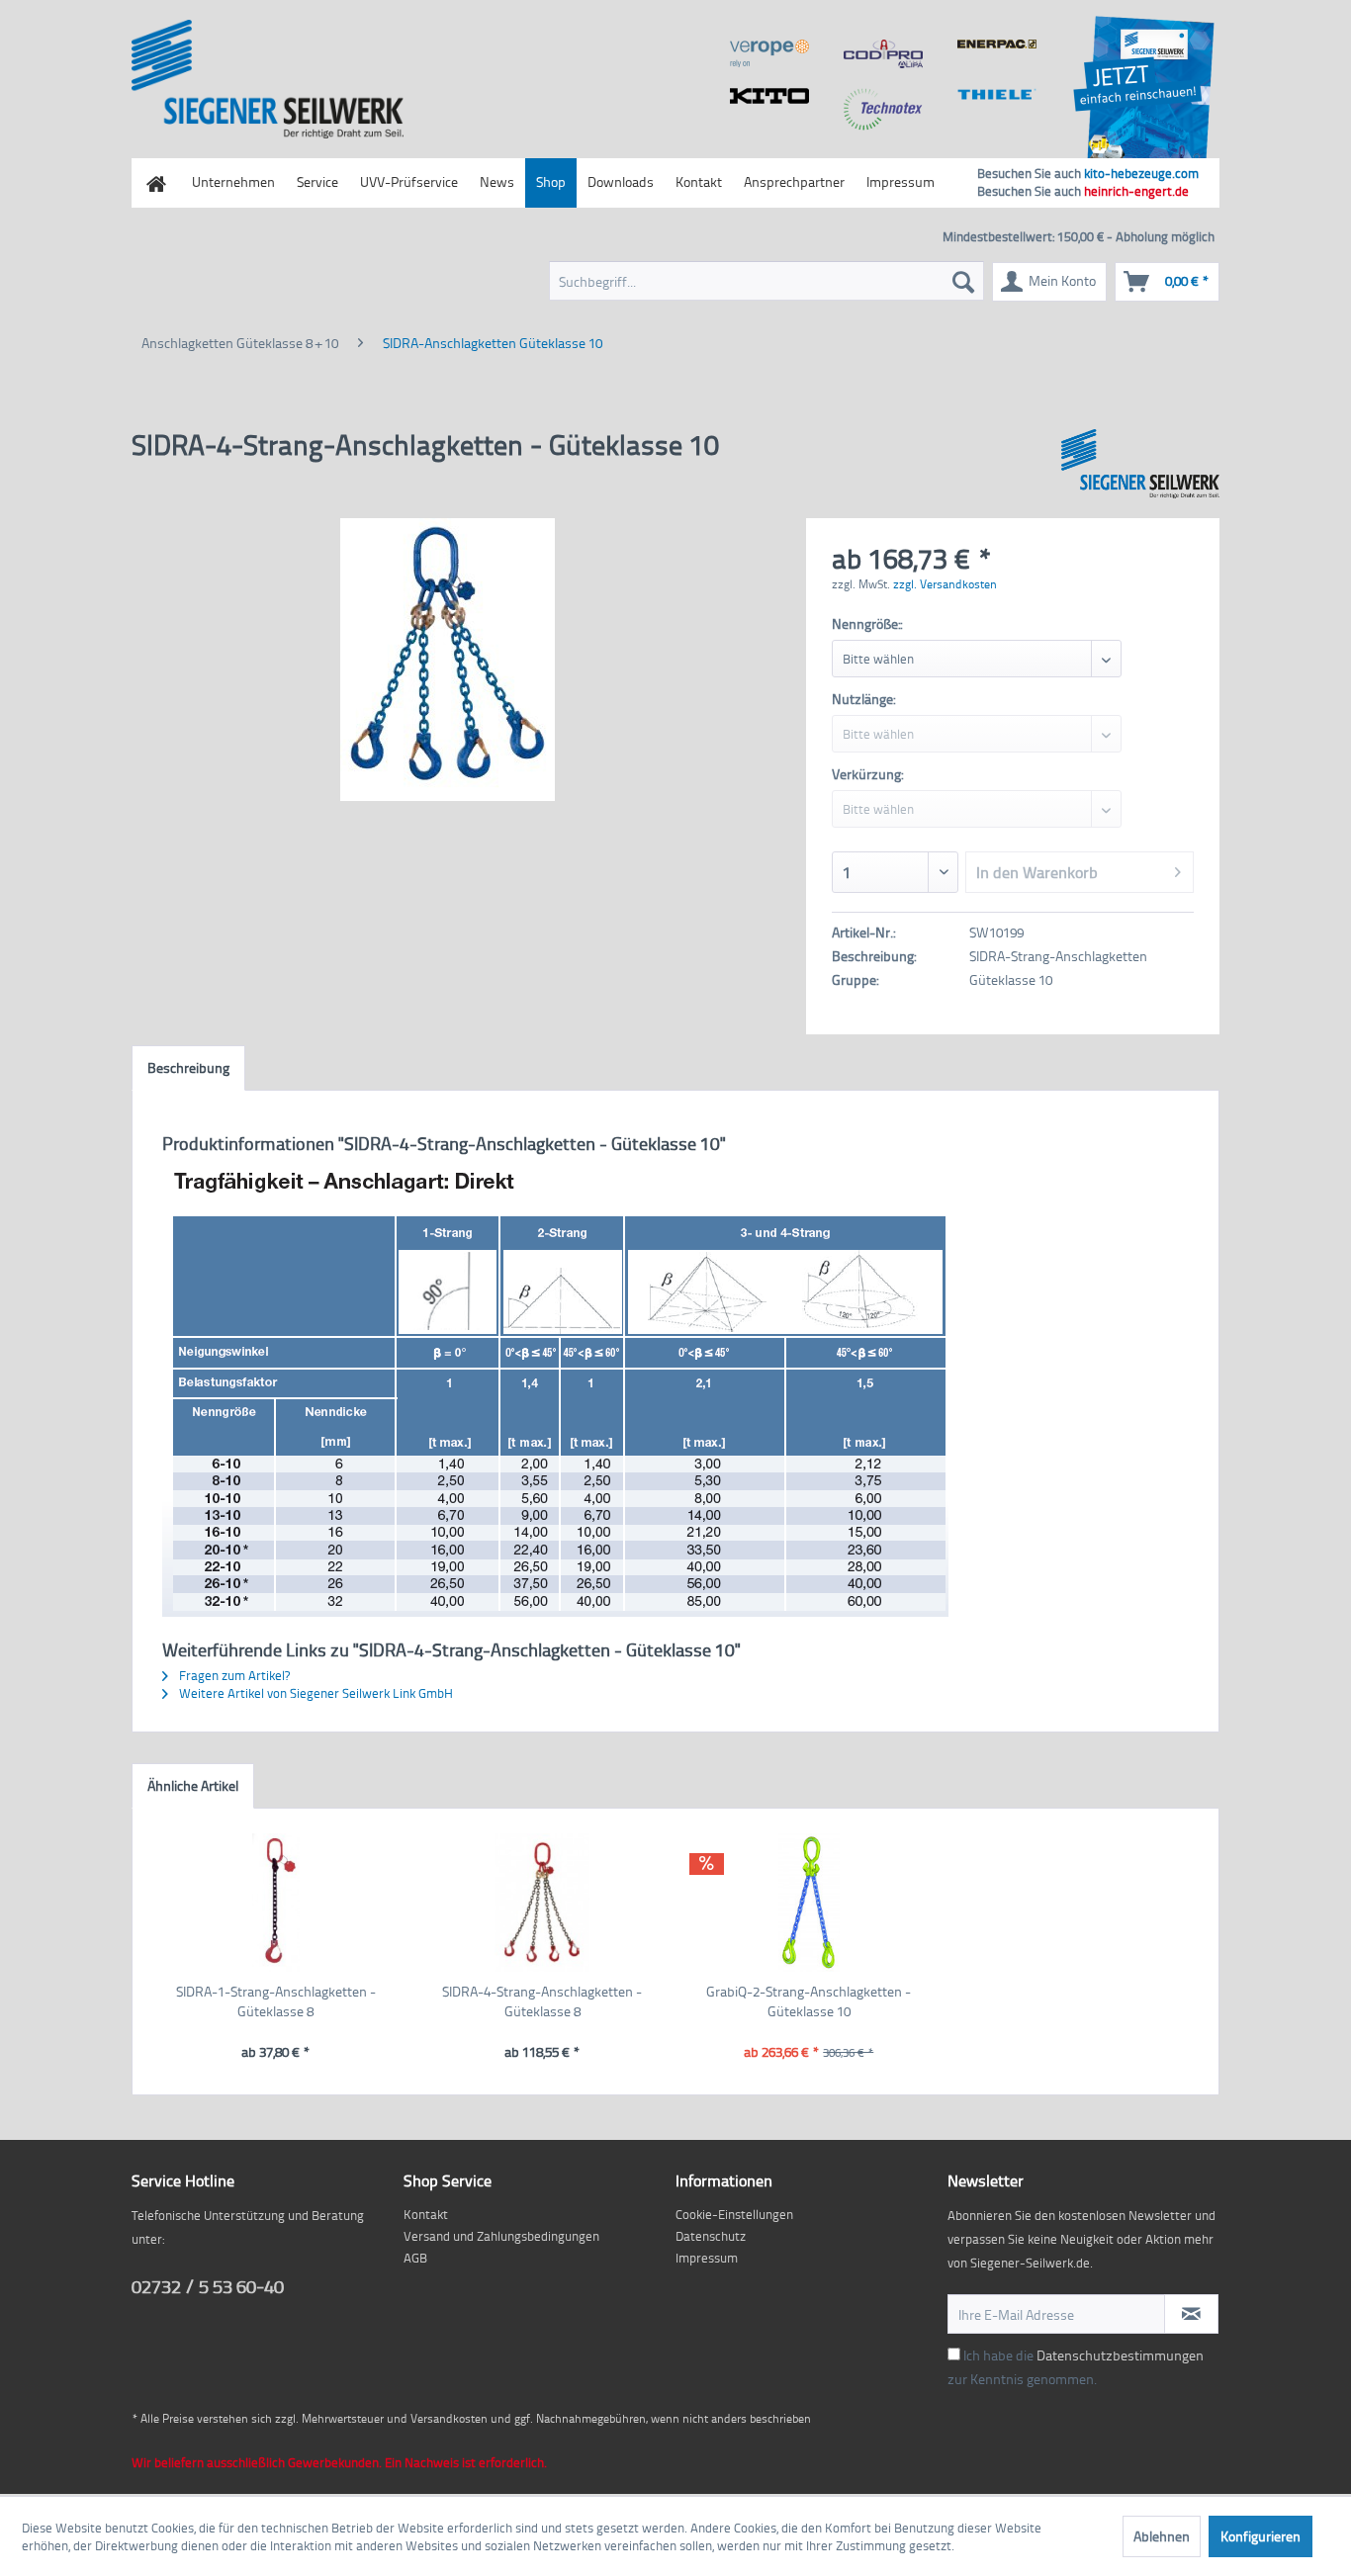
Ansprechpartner (794, 181)
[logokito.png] (769, 96)
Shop (551, 181)
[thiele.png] (997, 94)
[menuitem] (766, 281)
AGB (415, 2258)
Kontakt (699, 181)
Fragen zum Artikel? (233, 1675)
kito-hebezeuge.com (1141, 173)
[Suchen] (963, 281)
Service (317, 181)
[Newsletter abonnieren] (1191, 2314)
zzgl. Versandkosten (945, 584)
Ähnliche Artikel (193, 1785)
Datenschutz (711, 2236)
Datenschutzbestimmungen (1120, 2355)
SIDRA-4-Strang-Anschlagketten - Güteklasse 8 (542, 2001)
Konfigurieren (1261, 2536)
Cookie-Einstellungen (734, 2214)
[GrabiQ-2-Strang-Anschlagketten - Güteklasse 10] (809, 1903)
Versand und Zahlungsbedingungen (501, 2236)
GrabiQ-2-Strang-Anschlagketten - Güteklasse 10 (809, 2001)
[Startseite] (156, 183)
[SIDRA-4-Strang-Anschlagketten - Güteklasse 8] (543, 1903)
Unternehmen (233, 181)
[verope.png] (769, 53)
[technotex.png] (883, 109)
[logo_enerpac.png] (997, 44)
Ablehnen (1162, 2536)
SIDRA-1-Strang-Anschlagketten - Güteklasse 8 (276, 2001)
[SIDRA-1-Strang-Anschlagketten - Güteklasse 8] (276, 1903)
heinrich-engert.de (1136, 191)
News (497, 181)
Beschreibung (188, 1067)
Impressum (901, 181)
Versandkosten (449, 2418)
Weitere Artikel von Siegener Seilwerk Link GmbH (315, 1693)
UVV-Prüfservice (409, 181)
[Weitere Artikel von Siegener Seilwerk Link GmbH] (1140, 464)
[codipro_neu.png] (883, 54)
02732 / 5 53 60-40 (208, 2286)
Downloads (621, 181)
